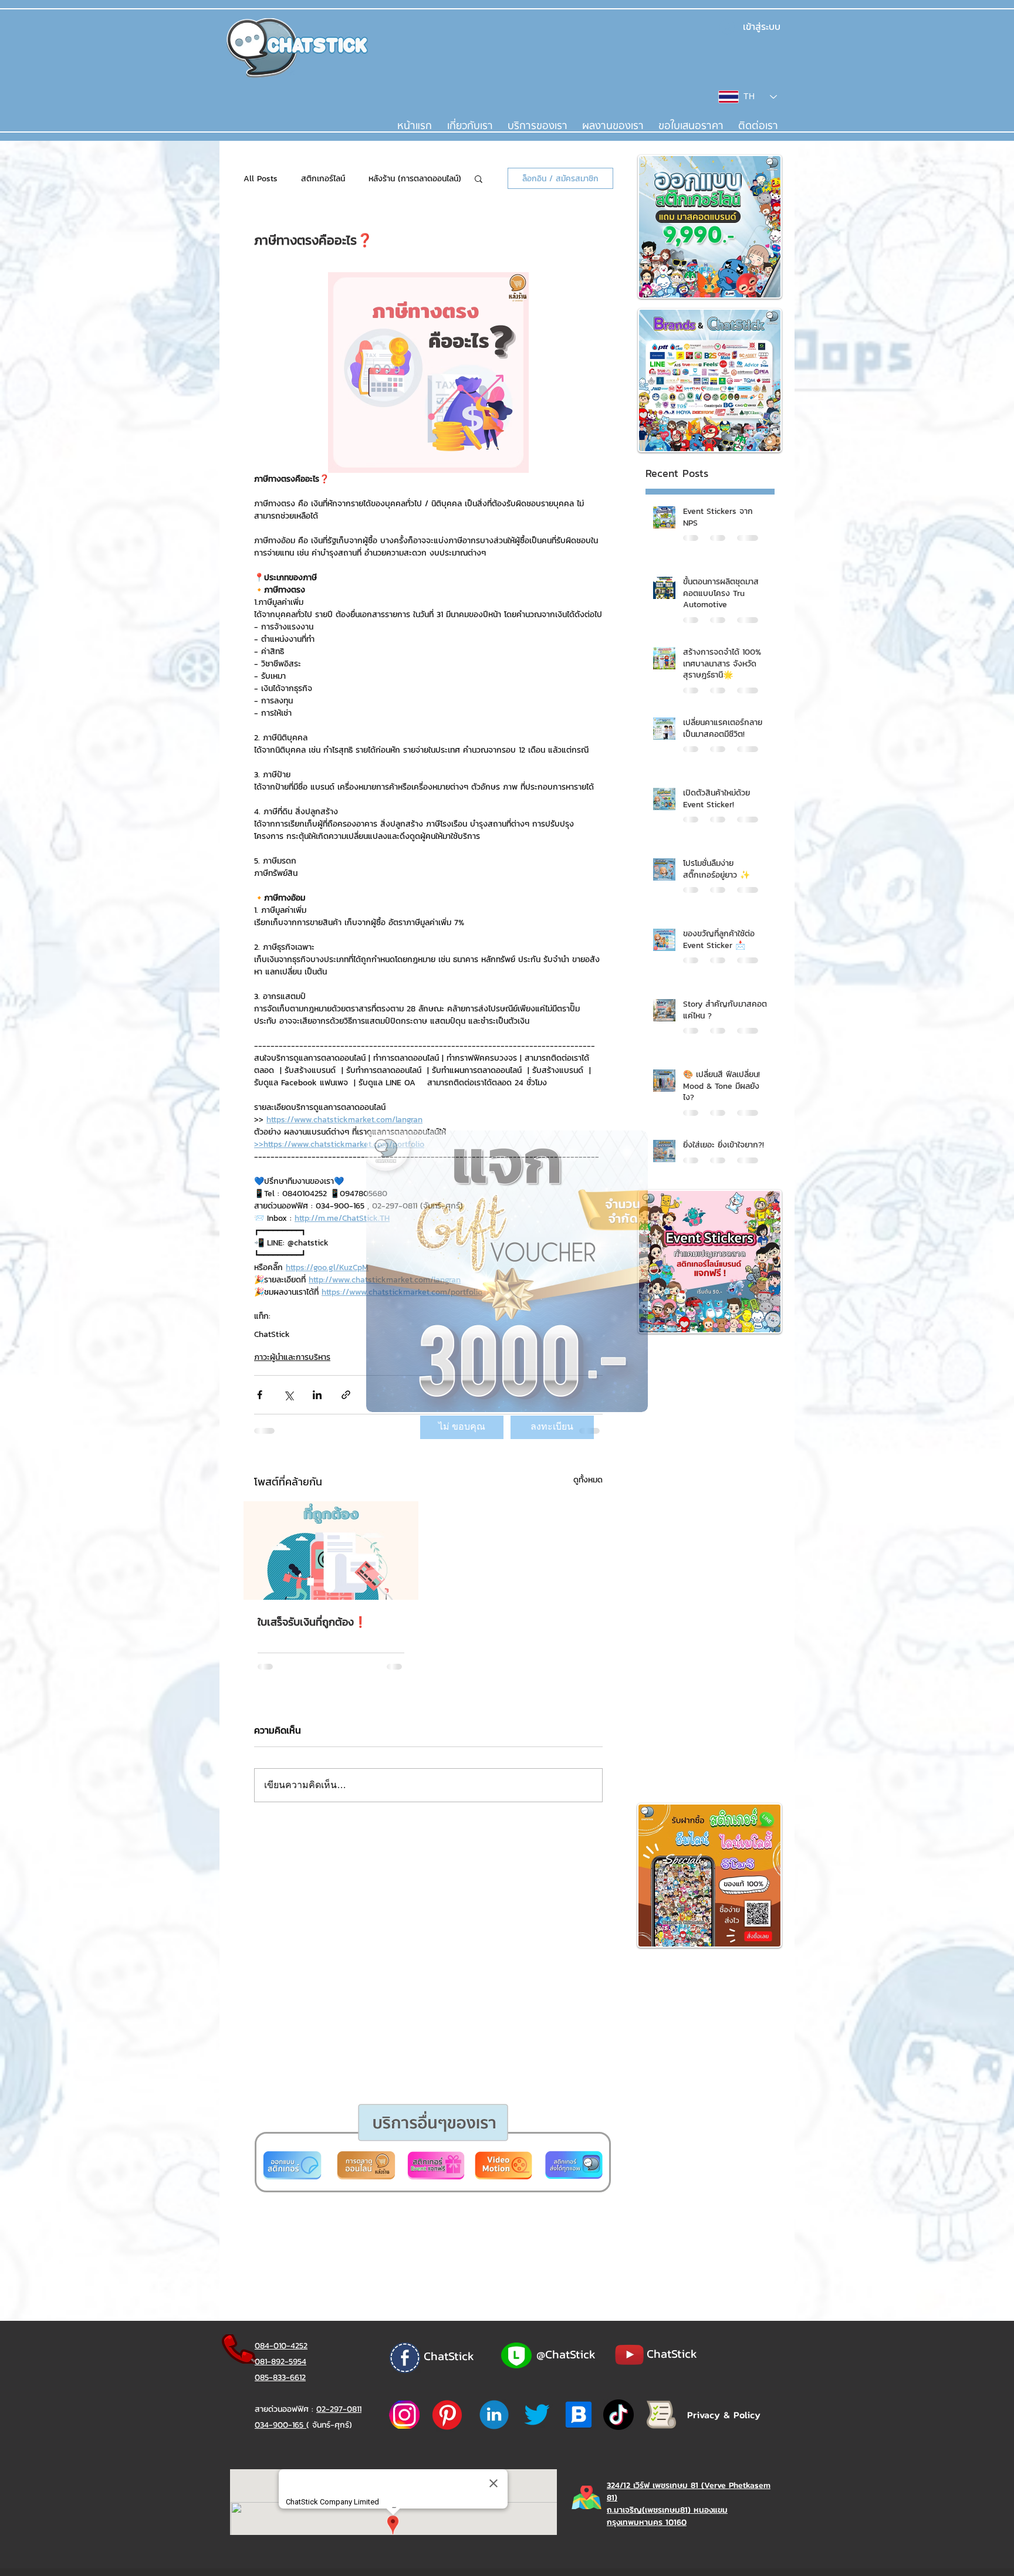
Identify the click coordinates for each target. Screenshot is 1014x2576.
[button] (462, 1427)
